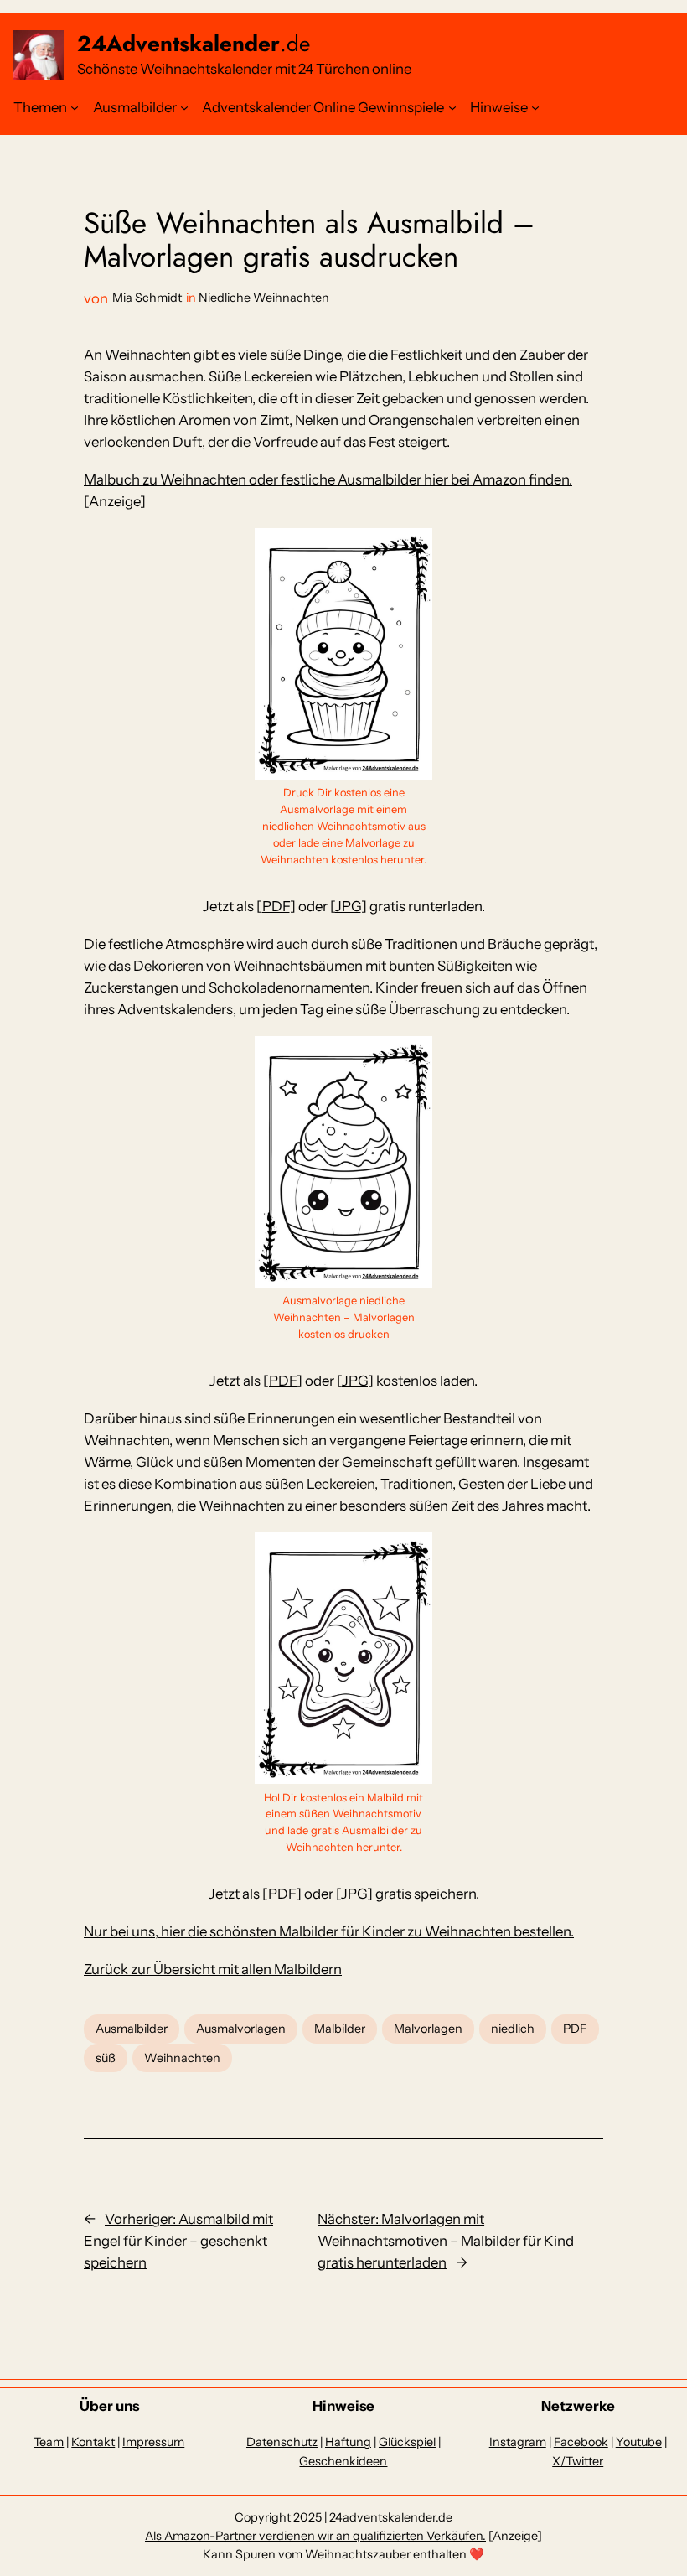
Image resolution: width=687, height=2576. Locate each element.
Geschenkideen (343, 2461)
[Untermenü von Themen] (75, 107)
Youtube (639, 2442)
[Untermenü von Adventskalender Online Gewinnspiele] (452, 107)
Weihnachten (182, 2058)
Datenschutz (282, 2442)
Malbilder (340, 2029)
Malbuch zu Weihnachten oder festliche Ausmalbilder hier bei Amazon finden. (328, 479)
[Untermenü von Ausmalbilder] (184, 107)
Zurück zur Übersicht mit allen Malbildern (213, 1969)
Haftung (348, 2442)
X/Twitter (578, 2461)
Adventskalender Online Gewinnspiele (323, 107)
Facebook (581, 2442)
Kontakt (93, 2442)
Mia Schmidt (147, 298)
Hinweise (499, 107)
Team (49, 2442)
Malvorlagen (428, 2029)
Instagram (518, 2442)
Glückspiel (407, 2442)
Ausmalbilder (135, 107)
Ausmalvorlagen (241, 2029)
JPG (348, 906)
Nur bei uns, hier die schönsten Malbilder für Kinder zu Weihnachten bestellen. (329, 1931)
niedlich (513, 2029)
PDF (276, 906)
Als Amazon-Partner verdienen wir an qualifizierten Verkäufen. (315, 2536)
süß (106, 2058)
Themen (40, 107)
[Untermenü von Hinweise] (535, 107)
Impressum (153, 2442)
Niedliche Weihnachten (264, 298)
